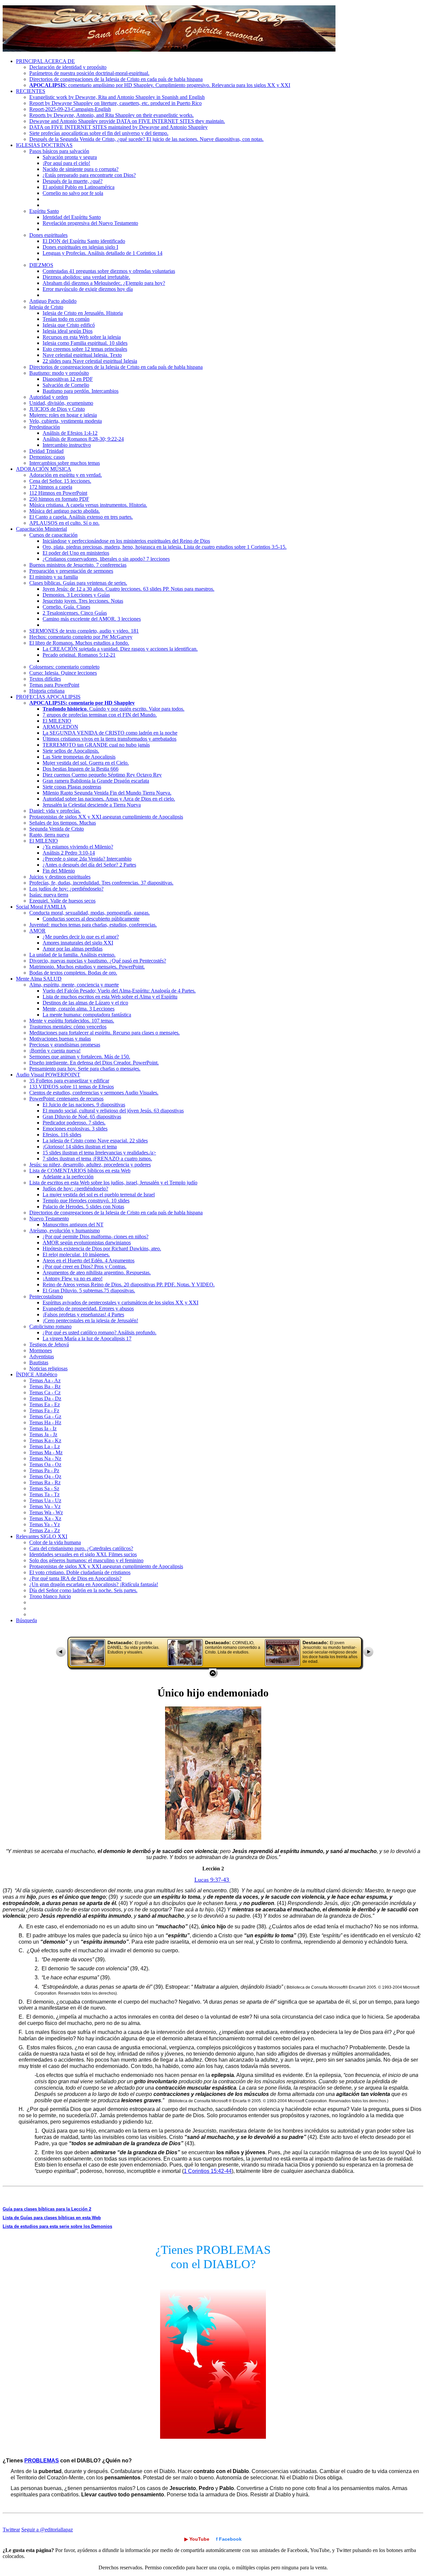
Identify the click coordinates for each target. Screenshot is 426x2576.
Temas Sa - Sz (44, 1488)
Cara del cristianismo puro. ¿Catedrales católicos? (81, 1548)
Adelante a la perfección (68, 1177)
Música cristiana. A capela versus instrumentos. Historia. (88, 505)
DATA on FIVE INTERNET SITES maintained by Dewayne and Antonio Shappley (118, 127)
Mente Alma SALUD (39, 979)
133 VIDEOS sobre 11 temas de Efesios (72, 1087)
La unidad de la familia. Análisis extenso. (72, 955)
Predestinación (45, 427)
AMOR (37, 931)
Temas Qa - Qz (45, 1476)
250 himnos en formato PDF (59, 499)
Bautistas (39, 1362)
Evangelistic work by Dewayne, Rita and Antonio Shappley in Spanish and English (117, 97)
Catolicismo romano (50, 1326)
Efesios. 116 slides (62, 1135)
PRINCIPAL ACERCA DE (45, 61)
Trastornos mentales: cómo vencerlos (68, 1027)
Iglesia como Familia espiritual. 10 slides (85, 343)
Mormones (41, 1350)
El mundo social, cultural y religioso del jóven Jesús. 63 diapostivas (113, 1111)
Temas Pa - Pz (44, 1470)
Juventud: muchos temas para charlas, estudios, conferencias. (93, 925)
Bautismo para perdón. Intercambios (81, 391)
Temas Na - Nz (45, 1458)
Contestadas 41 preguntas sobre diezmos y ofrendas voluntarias (109, 271)
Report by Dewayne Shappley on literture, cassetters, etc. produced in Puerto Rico (115, 103)
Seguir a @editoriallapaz (47, 2530)
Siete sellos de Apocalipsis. (71, 751)
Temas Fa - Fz (44, 1410)
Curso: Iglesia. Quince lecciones (63, 673)
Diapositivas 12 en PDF (68, 379)
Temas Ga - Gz (45, 1416)
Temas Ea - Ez (45, 1404)
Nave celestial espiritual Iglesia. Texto (82, 355)
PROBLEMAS (42, 2461)
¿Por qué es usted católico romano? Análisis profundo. (100, 1332)
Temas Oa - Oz (45, 1464)
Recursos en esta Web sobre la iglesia (82, 337)
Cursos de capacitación (53, 535)
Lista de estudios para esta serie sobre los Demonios (57, 2226)
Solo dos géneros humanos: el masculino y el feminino (86, 1560)
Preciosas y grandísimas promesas (65, 1045)
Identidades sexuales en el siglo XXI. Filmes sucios (83, 1554)
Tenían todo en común (66, 319)
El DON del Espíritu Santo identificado (84, 241)
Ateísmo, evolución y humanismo (65, 1231)
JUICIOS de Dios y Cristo (57, 409)
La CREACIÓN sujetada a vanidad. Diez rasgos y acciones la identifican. (120, 649)
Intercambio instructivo (67, 445)
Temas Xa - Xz (45, 1518)
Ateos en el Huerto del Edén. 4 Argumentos (89, 1261)
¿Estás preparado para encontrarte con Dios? (89, 175)
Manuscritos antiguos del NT (73, 1225)
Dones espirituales (48, 235)
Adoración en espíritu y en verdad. (66, 475)
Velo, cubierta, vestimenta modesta (66, 421)
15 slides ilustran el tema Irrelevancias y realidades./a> (99, 1153)
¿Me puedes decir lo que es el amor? (81, 937)
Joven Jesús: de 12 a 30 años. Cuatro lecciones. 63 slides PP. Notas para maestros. (128, 589)
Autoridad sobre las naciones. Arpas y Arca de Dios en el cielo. (109, 799)
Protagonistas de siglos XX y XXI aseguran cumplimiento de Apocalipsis (106, 817)
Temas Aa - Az (45, 1380)
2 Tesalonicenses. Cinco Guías (75, 613)
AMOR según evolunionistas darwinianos (87, 1243)
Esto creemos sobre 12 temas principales (85, 349)
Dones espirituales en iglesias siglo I (80, 247)
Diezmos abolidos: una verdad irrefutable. (86, 277)
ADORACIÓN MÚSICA (44, 469)
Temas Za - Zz (45, 1530)
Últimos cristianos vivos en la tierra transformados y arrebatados (109, 739)
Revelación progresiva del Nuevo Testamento (90, 223)
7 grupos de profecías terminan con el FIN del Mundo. (100, 715)
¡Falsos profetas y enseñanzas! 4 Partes (83, 1314)
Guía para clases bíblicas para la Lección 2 (47, 2209)
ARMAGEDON (60, 727)
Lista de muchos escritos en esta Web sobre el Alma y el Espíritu (110, 997)
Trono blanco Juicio (50, 1596)
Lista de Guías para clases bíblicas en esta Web (52, 2218)
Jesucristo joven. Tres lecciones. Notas (83, 601)
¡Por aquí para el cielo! (66, 163)
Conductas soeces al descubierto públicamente (91, 919)
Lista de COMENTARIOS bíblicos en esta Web (80, 1171)
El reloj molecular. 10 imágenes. (76, 1255)
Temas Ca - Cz (45, 1392)
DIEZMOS (41, 265)
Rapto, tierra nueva (49, 835)
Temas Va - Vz (45, 1506)
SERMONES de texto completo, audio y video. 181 (84, 631)
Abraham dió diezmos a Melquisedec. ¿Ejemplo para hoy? (104, 283)
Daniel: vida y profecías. (55, 811)
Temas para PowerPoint (54, 685)
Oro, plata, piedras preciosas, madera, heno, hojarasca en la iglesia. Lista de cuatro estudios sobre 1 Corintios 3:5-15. (165, 547)
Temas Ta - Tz (44, 1494)
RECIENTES (31, 91)
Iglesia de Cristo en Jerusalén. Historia (83, 313)
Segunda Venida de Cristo (57, 829)
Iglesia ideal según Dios (68, 331)
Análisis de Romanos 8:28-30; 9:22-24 (83, 439)
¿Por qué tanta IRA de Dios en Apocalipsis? (75, 1578)
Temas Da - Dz (45, 1398)
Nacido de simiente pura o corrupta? (81, 169)
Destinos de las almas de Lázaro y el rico (85, 1003)
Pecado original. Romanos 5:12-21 (79, 655)
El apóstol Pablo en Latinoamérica (79, 187)
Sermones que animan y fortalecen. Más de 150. (80, 1057)
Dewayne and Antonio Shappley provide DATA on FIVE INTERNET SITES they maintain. (127, 121)
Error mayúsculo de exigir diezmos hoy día (88, 289)
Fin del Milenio (59, 871)
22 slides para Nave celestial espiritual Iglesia (90, 361)
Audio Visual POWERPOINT (48, 1075)
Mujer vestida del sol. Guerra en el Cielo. (86, 763)
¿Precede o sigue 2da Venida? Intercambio (87, 859)
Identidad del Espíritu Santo (72, 217)
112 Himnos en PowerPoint (58, 493)
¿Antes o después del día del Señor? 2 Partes (89, 865)
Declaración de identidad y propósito (68, 67)
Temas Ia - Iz (43, 1428)
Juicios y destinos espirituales (60, 877)
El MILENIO (57, 721)
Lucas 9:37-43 (213, 1880)
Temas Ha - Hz (45, 1422)
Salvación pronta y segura (70, 157)
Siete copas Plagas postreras (72, 787)
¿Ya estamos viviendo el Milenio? (78, 847)
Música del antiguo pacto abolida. (65, 511)
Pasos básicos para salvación (59, 151)
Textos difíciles (45, 679)
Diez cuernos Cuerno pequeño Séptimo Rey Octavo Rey (102, 775)
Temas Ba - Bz (45, 1386)
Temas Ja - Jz (43, 1434)
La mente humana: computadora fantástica (87, 1015)
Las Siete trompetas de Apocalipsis (79, 757)
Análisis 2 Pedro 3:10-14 (69, 853)
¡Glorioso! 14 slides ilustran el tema (80, 1147)
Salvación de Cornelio (66, 385)
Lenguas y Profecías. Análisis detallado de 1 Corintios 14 (103, 253)
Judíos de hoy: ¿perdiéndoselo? (75, 1189)
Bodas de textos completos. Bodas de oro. (73, 973)
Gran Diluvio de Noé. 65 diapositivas (82, 1117)
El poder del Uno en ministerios (76, 553)
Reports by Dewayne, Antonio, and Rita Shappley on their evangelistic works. (111, 115)
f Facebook (229, 2539)
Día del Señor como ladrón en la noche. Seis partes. (83, 1590)
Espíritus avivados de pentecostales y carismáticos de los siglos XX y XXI (120, 1302)
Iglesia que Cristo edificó (69, 325)
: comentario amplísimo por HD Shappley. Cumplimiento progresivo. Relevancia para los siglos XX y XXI (160, 85)
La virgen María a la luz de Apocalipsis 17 (87, 1338)
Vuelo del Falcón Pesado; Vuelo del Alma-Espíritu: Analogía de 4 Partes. (119, 991)
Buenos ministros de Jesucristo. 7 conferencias (78, 565)
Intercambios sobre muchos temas (65, 463)
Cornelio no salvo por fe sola (73, 193)
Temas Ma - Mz (46, 1452)
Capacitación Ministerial (41, 529)
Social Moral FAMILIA (41, 907)
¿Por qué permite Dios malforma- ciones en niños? (96, 1237)
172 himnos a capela (51, 487)
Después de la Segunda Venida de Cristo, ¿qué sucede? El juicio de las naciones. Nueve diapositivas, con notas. (146, 139)
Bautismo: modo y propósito (59, 373)
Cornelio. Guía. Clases (66, 607)
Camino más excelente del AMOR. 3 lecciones (92, 619)
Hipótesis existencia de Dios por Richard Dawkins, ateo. (102, 1249)
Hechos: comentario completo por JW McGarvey (81, 637)
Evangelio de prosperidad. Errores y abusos (88, 1308)
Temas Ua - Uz (45, 1500)
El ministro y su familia (54, 577)
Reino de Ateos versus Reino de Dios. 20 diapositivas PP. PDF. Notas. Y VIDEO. (129, 1285)
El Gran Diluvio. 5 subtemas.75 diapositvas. (89, 1290)
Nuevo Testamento (49, 1219)
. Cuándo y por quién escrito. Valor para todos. (113, 709)
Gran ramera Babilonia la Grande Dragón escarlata (96, 781)
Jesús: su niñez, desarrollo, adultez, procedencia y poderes (90, 1165)
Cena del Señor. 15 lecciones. (60, 481)
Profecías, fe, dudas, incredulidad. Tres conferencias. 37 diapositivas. (101, 883)
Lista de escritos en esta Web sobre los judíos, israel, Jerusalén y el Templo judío (113, 1183)
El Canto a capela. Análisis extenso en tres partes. (81, 517)
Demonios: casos (47, 457)
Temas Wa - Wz (46, 1512)
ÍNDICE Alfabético (37, 1374)
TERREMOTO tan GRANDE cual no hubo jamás (96, 745)
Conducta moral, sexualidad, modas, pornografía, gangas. (90, 913)
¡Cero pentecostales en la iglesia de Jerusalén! (90, 1320)
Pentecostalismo (46, 1296)
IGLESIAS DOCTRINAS (44, 145)
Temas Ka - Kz (45, 1440)
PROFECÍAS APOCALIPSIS (48, 697)
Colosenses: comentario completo (64, 667)
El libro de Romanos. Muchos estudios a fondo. (79, 643)
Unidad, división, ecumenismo (61, 403)
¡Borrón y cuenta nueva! (55, 1051)
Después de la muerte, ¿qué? (73, 181)
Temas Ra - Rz (45, 1482)
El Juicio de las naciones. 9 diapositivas (84, 1105)
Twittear (11, 2530)
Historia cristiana (47, 691)
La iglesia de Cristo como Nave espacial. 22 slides (95, 1141)
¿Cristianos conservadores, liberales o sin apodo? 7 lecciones (106, 559)
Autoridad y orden (49, 397)
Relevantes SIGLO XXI (42, 1536)
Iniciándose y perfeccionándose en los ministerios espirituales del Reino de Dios (126, 541)
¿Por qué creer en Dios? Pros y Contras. (85, 1267)
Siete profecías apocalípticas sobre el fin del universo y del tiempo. (99, 133)
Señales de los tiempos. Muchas (63, 823)
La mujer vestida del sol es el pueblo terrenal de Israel (99, 1195)
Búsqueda (26, 1620)
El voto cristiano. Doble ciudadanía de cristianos (80, 1572)
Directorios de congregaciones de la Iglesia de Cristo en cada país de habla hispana (116, 79)
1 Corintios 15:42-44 (208, 2171)
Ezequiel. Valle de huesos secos (62, 901)
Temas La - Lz (45, 1446)
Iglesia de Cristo (46, 307)
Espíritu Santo (44, 211)
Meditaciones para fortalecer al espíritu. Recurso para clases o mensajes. (105, 1033)
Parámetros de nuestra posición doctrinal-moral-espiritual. (89, 73)
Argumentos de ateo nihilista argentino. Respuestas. (97, 1273)
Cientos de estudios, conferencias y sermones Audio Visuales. (94, 1093)
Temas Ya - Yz (45, 1524)
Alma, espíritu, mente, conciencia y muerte (74, 985)
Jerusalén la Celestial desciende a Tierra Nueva (92, 805)
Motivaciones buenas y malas (60, 1039)
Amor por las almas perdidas (73, 949)
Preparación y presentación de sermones (71, 571)
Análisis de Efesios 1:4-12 (70, 433)
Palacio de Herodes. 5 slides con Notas (83, 1207)
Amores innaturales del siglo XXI (78, 943)
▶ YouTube (197, 2539)
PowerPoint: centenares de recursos (66, 1099)
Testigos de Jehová (49, 1344)
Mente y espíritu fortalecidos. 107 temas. (72, 1021)
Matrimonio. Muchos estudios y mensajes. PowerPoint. (87, 967)
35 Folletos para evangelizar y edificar (69, 1081)
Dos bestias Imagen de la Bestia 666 (81, 769)
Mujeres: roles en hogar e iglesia (63, 415)
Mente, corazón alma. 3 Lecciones (79, 1009)
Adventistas (42, 1356)
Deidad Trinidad (46, 451)
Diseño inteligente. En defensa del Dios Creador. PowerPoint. (94, 1063)
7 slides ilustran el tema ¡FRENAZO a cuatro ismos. (97, 1159)
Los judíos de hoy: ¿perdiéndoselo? (66, 889)
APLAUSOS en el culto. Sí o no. (64, 523)
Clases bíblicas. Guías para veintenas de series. (78, 583)
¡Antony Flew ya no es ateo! (73, 1279)
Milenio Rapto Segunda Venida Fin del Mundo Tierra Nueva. (107, 793)
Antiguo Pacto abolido (53, 301)
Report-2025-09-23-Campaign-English (70, 109)
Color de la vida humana (55, 1542)
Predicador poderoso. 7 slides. (74, 1123)
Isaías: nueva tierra (49, 895)
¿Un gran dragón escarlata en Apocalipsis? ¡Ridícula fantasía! (94, 1584)
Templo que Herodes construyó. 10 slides (86, 1201)
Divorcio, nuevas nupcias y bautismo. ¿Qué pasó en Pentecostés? (98, 961)
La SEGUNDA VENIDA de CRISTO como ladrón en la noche (110, 733)
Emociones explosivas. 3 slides (75, 1129)
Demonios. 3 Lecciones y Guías (76, 595)
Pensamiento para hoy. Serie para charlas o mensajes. (85, 1069)
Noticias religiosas (48, 1368)
